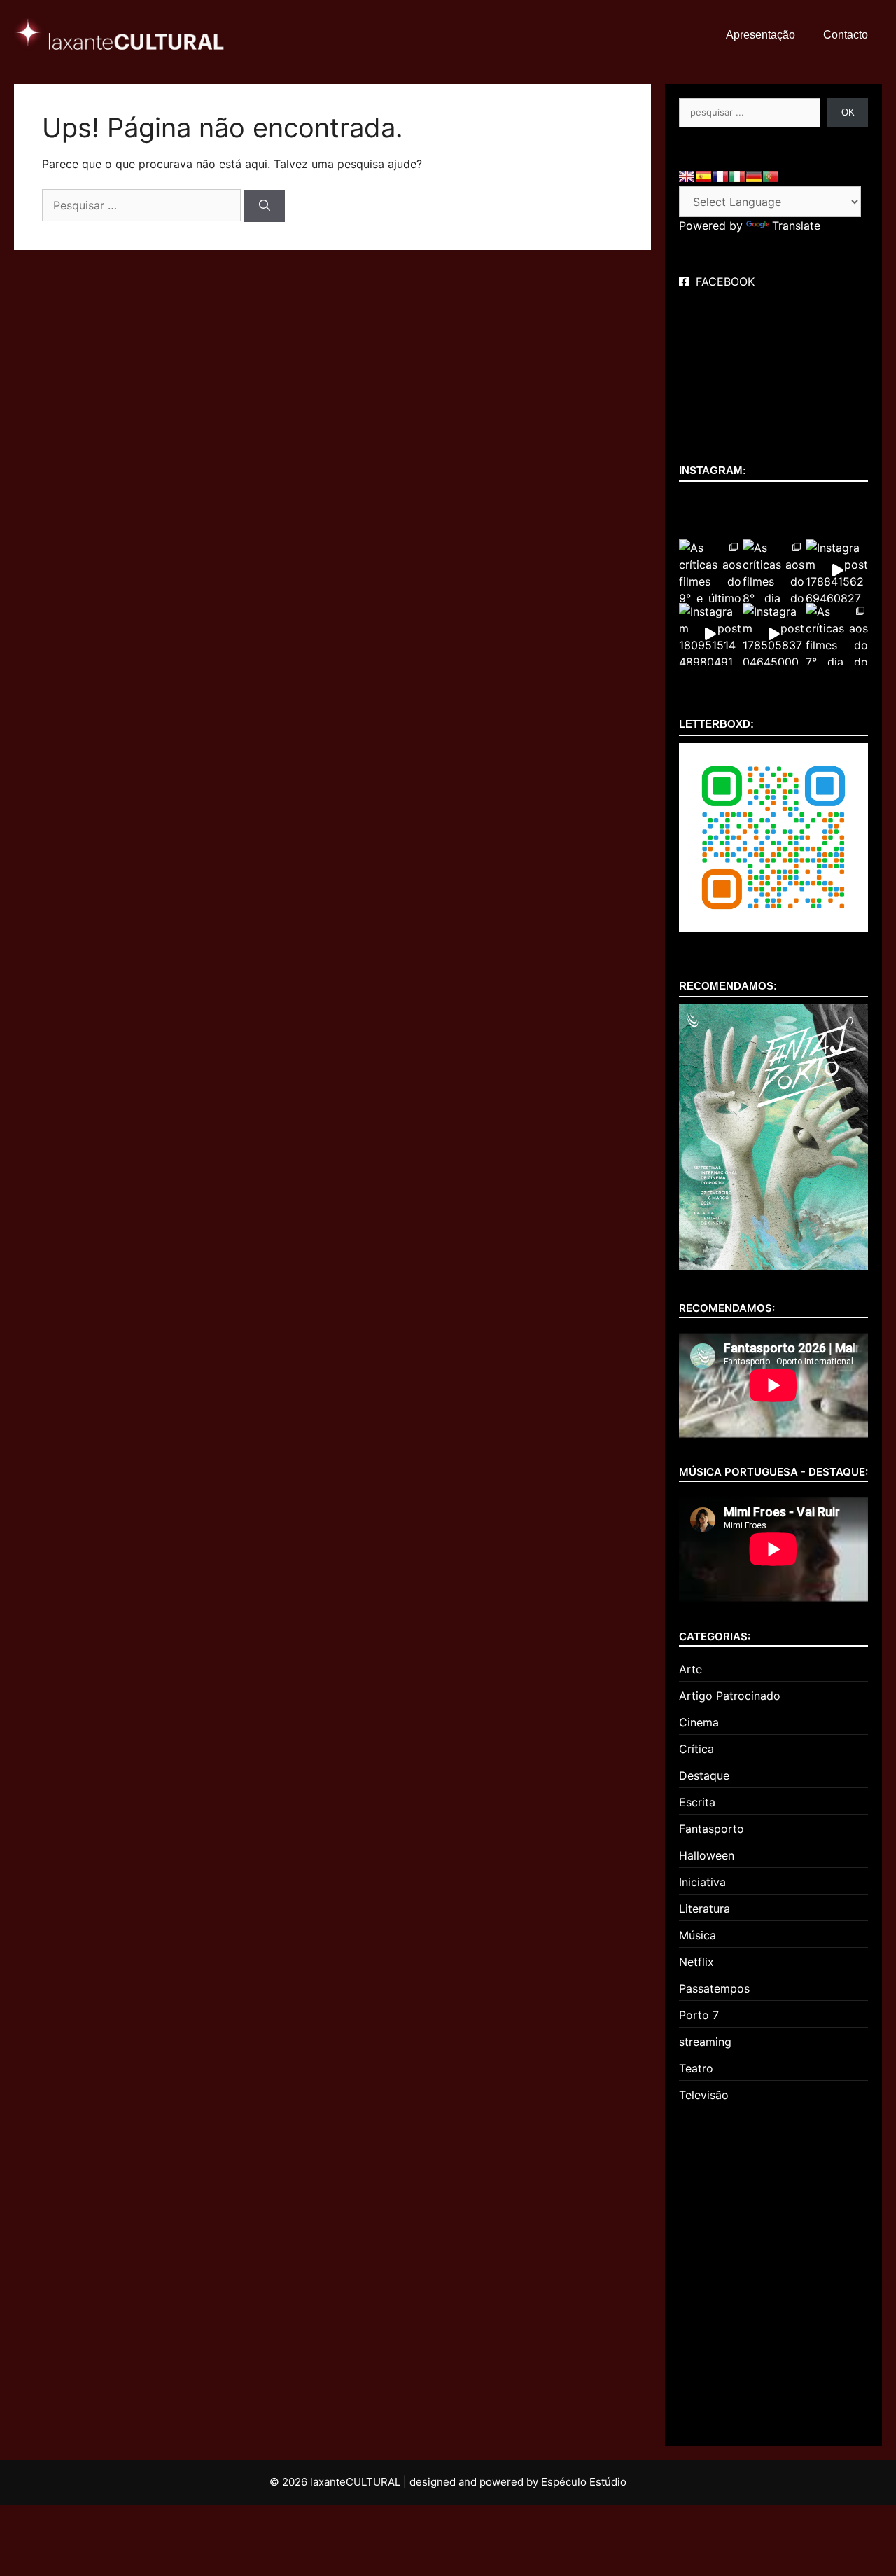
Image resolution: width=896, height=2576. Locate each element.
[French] (720, 176)
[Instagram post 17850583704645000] (774, 634)
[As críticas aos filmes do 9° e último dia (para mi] (710, 570)
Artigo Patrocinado (730, 1696)
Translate (796, 226)
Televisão (704, 2095)
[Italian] (737, 176)
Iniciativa (702, 1882)
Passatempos (714, 1988)
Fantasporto (712, 1829)
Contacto (846, 35)
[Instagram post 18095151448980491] (710, 634)
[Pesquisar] (265, 206)
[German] (754, 176)
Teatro (696, 2068)
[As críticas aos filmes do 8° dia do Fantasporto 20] (774, 570)
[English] (687, 176)
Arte (691, 1669)
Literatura (705, 1909)
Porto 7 (699, 2015)
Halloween (707, 1855)
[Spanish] (703, 176)
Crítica (696, 1749)
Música (698, 1935)
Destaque (704, 1775)
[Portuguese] (771, 176)
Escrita (697, 1802)
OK (848, 112)
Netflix (696, 1962)
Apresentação (761, 35)
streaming (705, 2042)
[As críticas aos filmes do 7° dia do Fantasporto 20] (837, 634)
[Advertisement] (773, 2271)
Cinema (699, 1722)
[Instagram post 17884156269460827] (837, 570)
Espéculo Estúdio (584, 2482)
